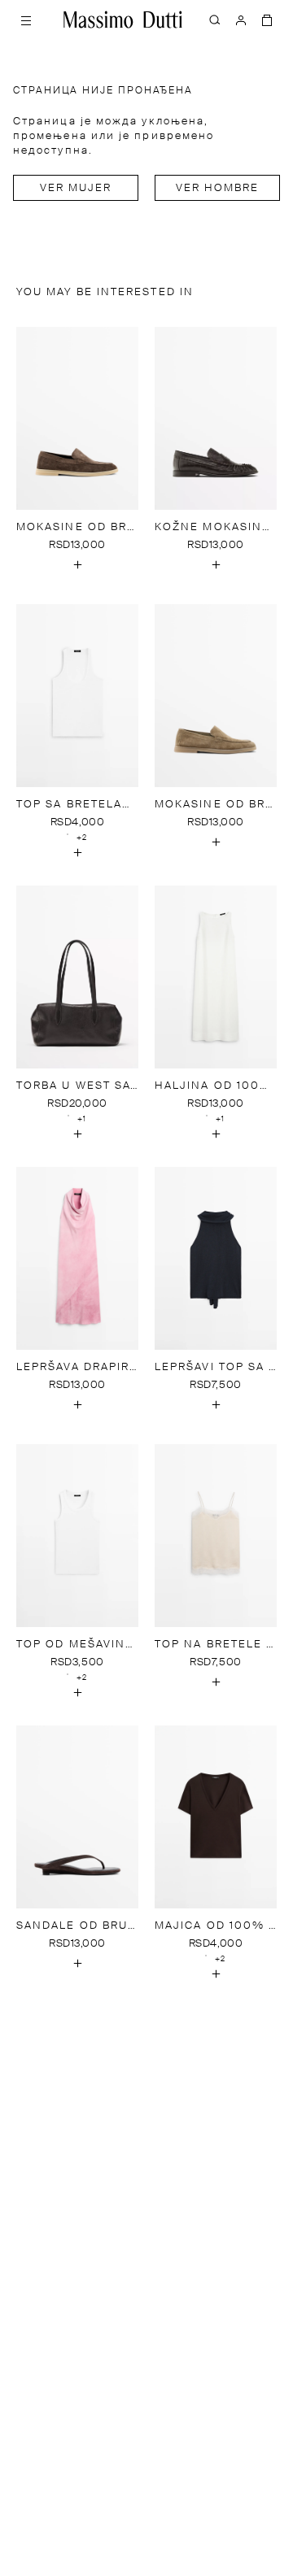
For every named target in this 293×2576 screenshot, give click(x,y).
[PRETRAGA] (215, 20)
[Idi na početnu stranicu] (123, 20)
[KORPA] (267, 20)
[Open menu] (26, 20)
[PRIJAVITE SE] (241, 20)
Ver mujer (76, 188)
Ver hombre (218, 188)
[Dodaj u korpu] (77, 565)
